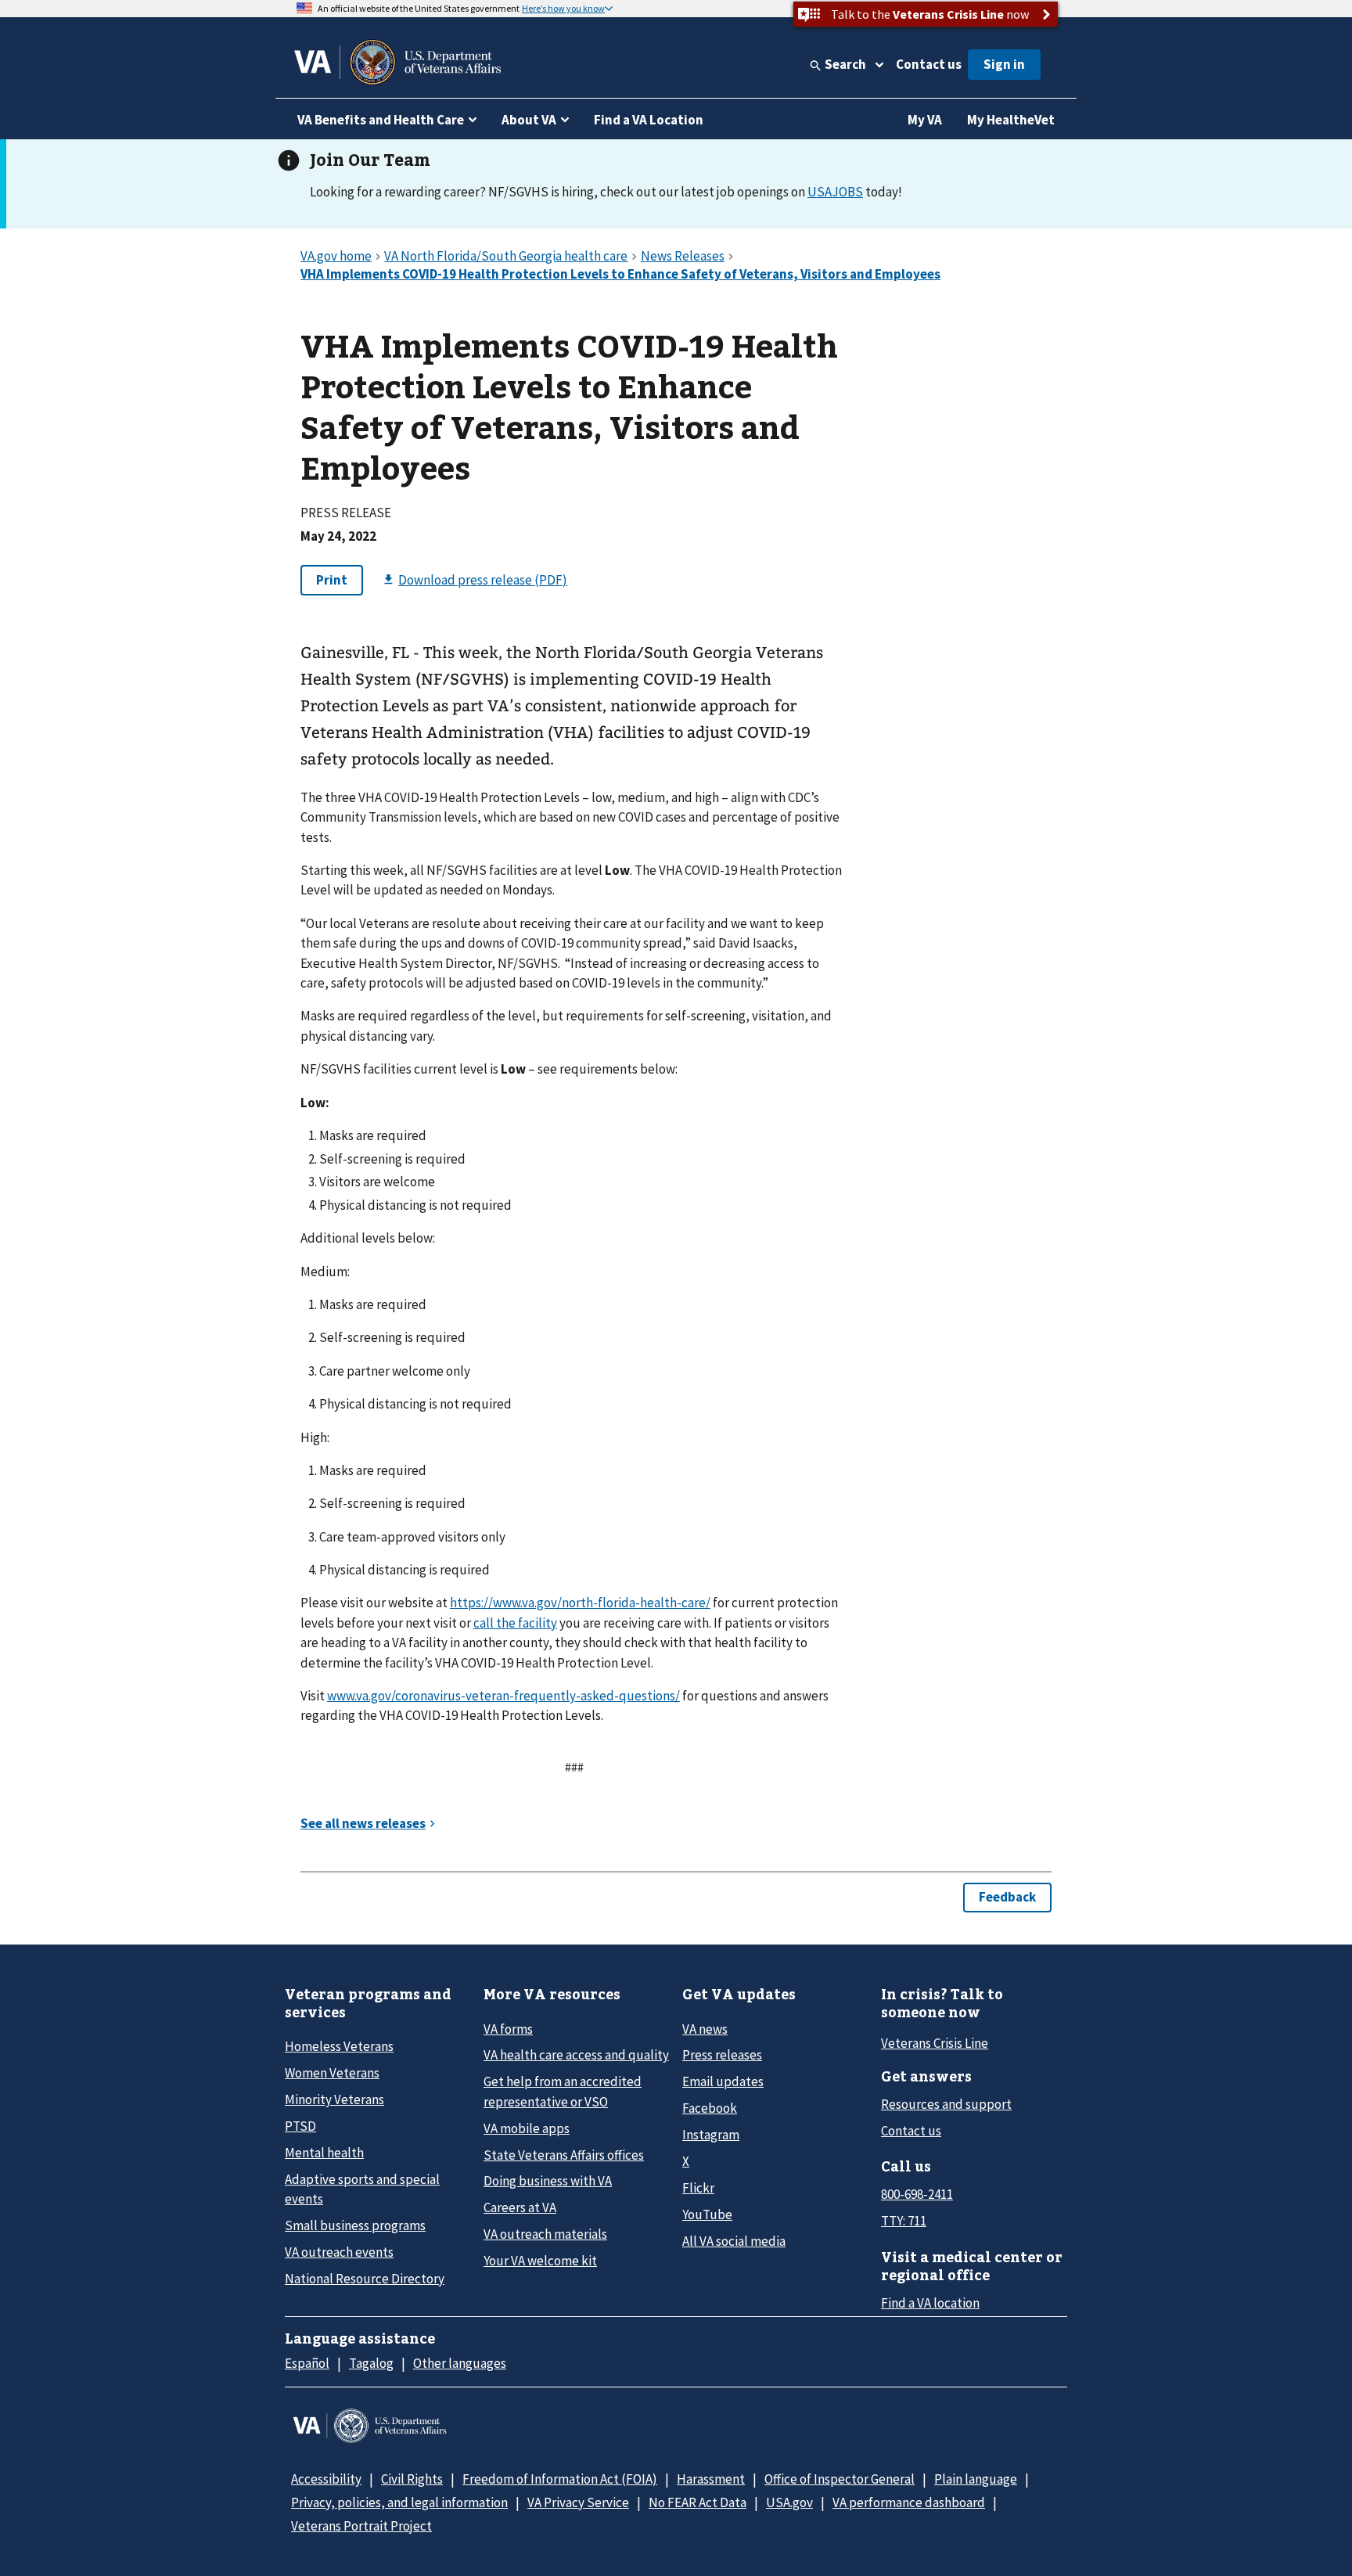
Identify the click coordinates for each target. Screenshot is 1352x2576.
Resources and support (946, 2104)
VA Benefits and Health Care (381, 120)
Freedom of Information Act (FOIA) (560, 2479)
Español (307, 2363)
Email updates (723, 2081)
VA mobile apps (527, 2128)
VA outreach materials (545, 2234)
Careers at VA (520, 2207)
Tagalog (371, 2363)
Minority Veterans (334, 2099)
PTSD (300, 2126)
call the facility (515, 1623)
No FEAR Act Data (698, 2502)
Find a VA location (930, 2303)
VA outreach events (339, 2252)
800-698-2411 (917, 2194)
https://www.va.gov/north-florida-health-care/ (580, 1603)
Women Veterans (332, 2073)
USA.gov (789, 2502)
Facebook (710, 2108)
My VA (925, 120)
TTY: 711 (904, 2221)
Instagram (711, 2135)
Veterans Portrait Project (361, 2526)
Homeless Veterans (339, 2046)
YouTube (707, 2214)
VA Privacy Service (578, 2502)
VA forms (508, 2029)
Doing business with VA (548, 2181)
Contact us (929, 64)
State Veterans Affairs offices (564, 2155)
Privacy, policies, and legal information (399, 2502)
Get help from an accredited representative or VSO (563, 2091)
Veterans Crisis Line (935, 2043)
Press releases (722, 2055)
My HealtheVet (1011, 120)
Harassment (711, 2479)
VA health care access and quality (576, 2055)
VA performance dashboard (909, 2502)
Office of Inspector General (840, 2479)
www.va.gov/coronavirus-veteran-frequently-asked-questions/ (503, 1696)
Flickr (698, 2188)
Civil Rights (412, 2479)
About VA (529, 120)
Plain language (976, 2479)
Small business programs (355, 2225)
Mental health (324, 2153)
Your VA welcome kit (540, 2261)
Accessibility (326, 2479)
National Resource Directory (365, 2279)
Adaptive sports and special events (362, 2189)
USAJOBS (835, 192)
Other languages (460, 2363)
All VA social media (734, 2241)
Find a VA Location (649, 120)
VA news (705, 2029)
